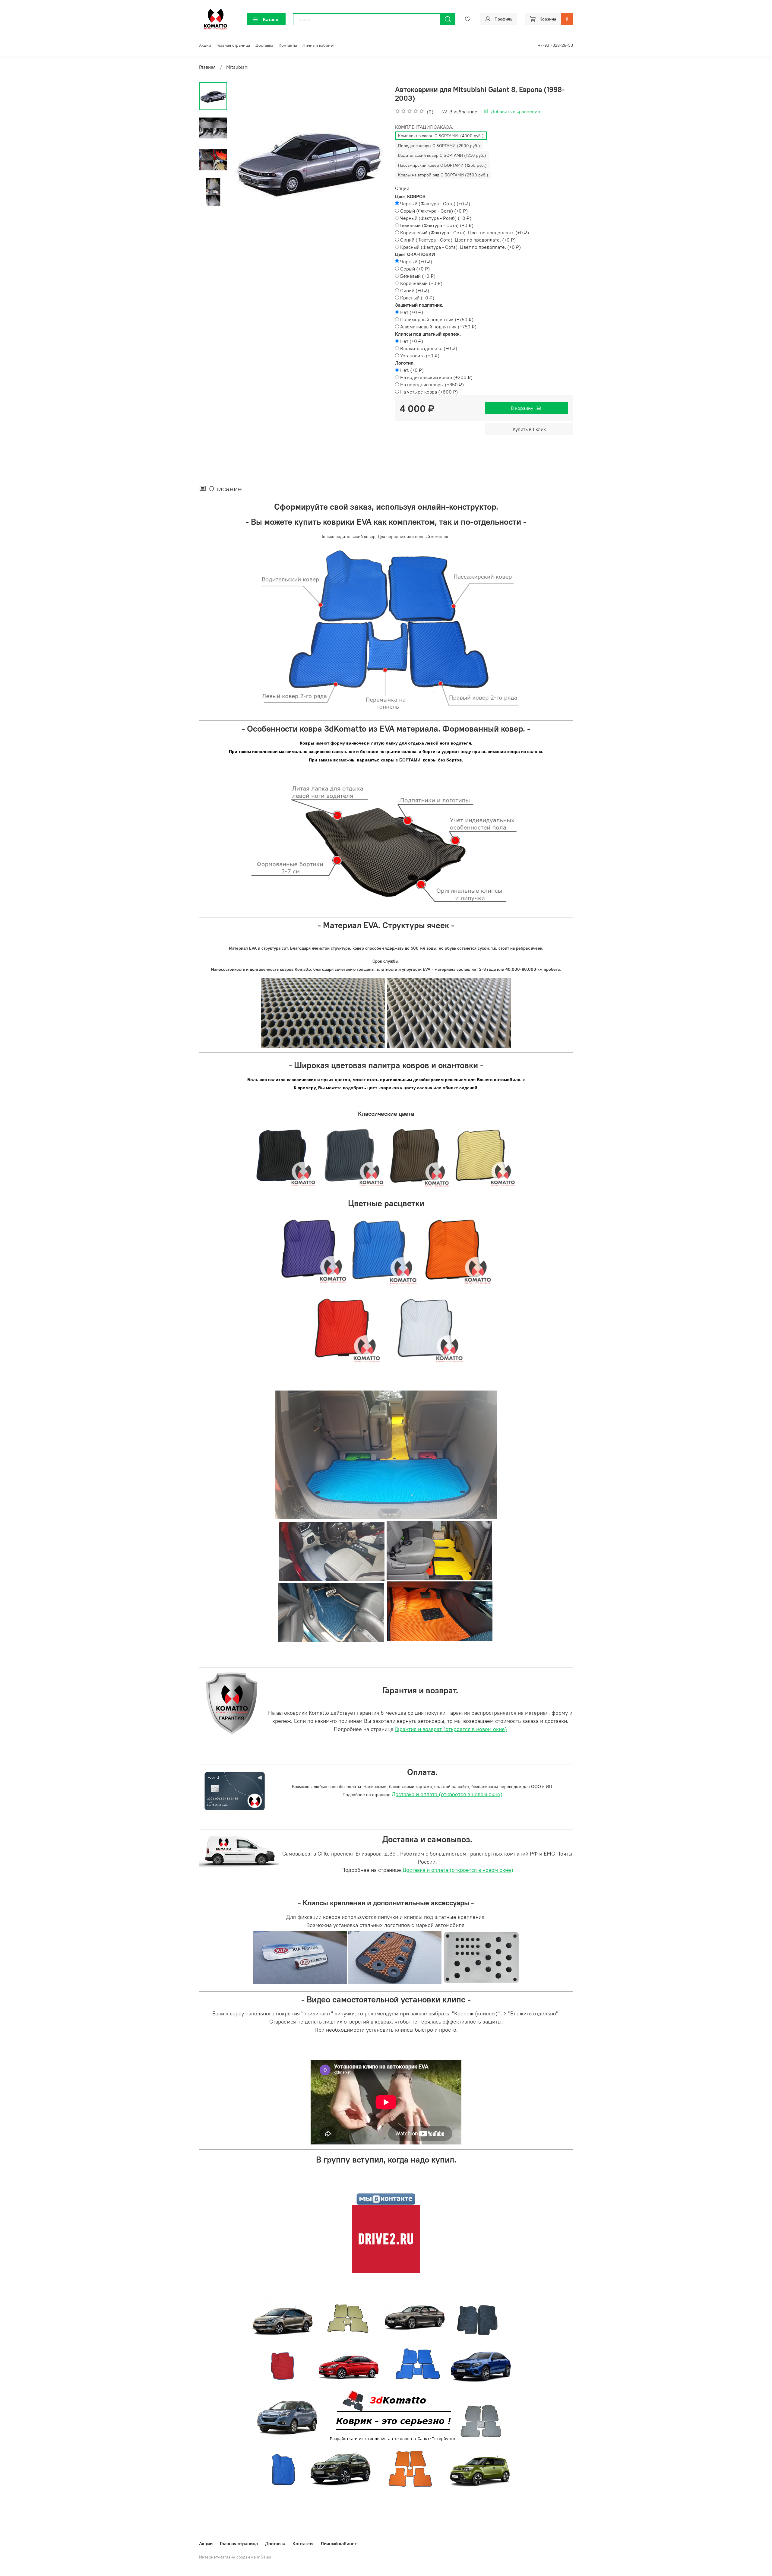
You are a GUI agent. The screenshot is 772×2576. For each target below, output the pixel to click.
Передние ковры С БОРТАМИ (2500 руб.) (439, 146)
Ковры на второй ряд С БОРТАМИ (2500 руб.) (443, 175)
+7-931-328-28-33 (555, 45)
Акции (205, 45)
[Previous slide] (242, 160)
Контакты (288, 45)
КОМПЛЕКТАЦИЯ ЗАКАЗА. (424, 127)
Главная (207, 67)
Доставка (264, 45)
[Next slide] (374, 160)
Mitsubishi (237, 67)
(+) (435, 204)
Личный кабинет (319, 45)
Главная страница (233, 45)
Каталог (272, 19)
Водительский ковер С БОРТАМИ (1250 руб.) (442, 155)
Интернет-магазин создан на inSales (235, 2557)
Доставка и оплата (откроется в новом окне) (447, 1794)
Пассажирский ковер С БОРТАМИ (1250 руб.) (442, 165)
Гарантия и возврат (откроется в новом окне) (451, 1729)
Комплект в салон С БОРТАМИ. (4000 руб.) (441, 136)
